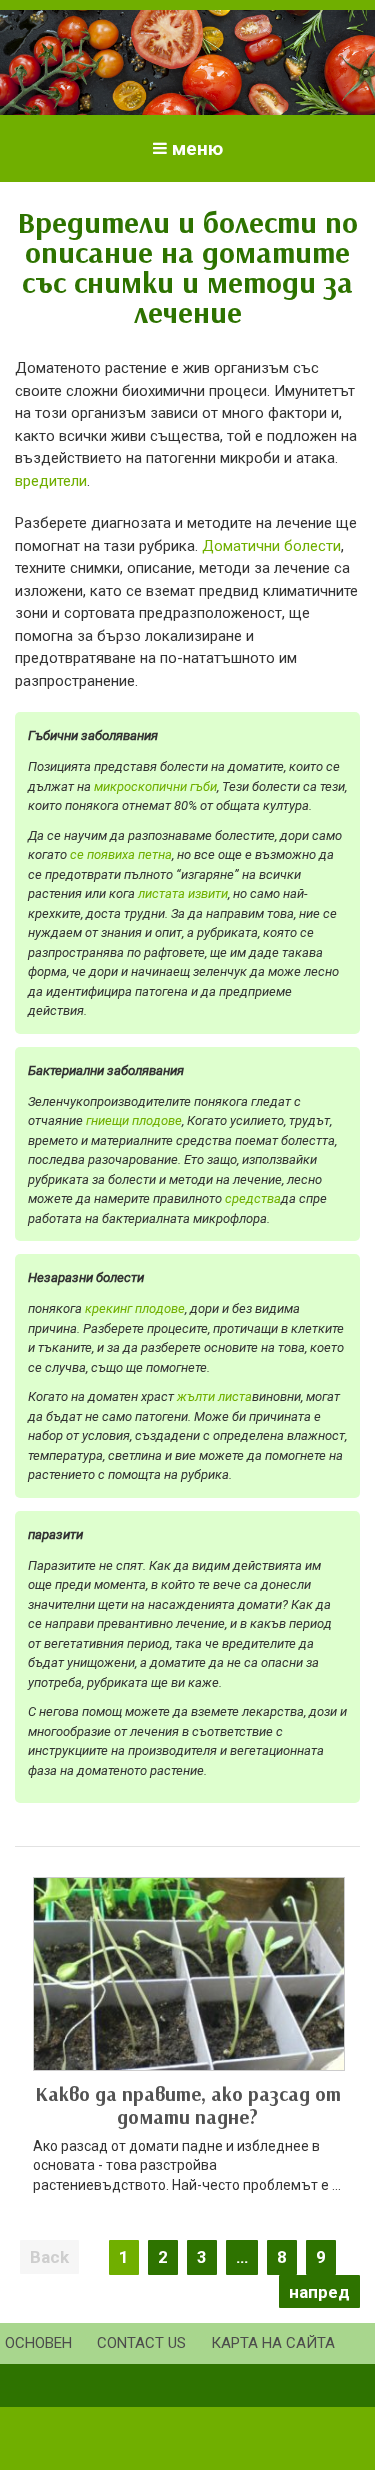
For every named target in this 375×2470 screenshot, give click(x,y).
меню (197, 148)
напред (319, 2292)
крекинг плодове (135, 1308)
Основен (38, 2343)
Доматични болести (271, 546)
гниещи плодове (134, 1120)
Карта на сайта (273, 2343)
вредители (51, 481)
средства (253, 1198)
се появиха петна (121, 854)
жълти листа (214, 1396)
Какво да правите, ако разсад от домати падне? (188, 2105)
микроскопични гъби (155, 786)
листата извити (183, 893)
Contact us (141, 2343)
